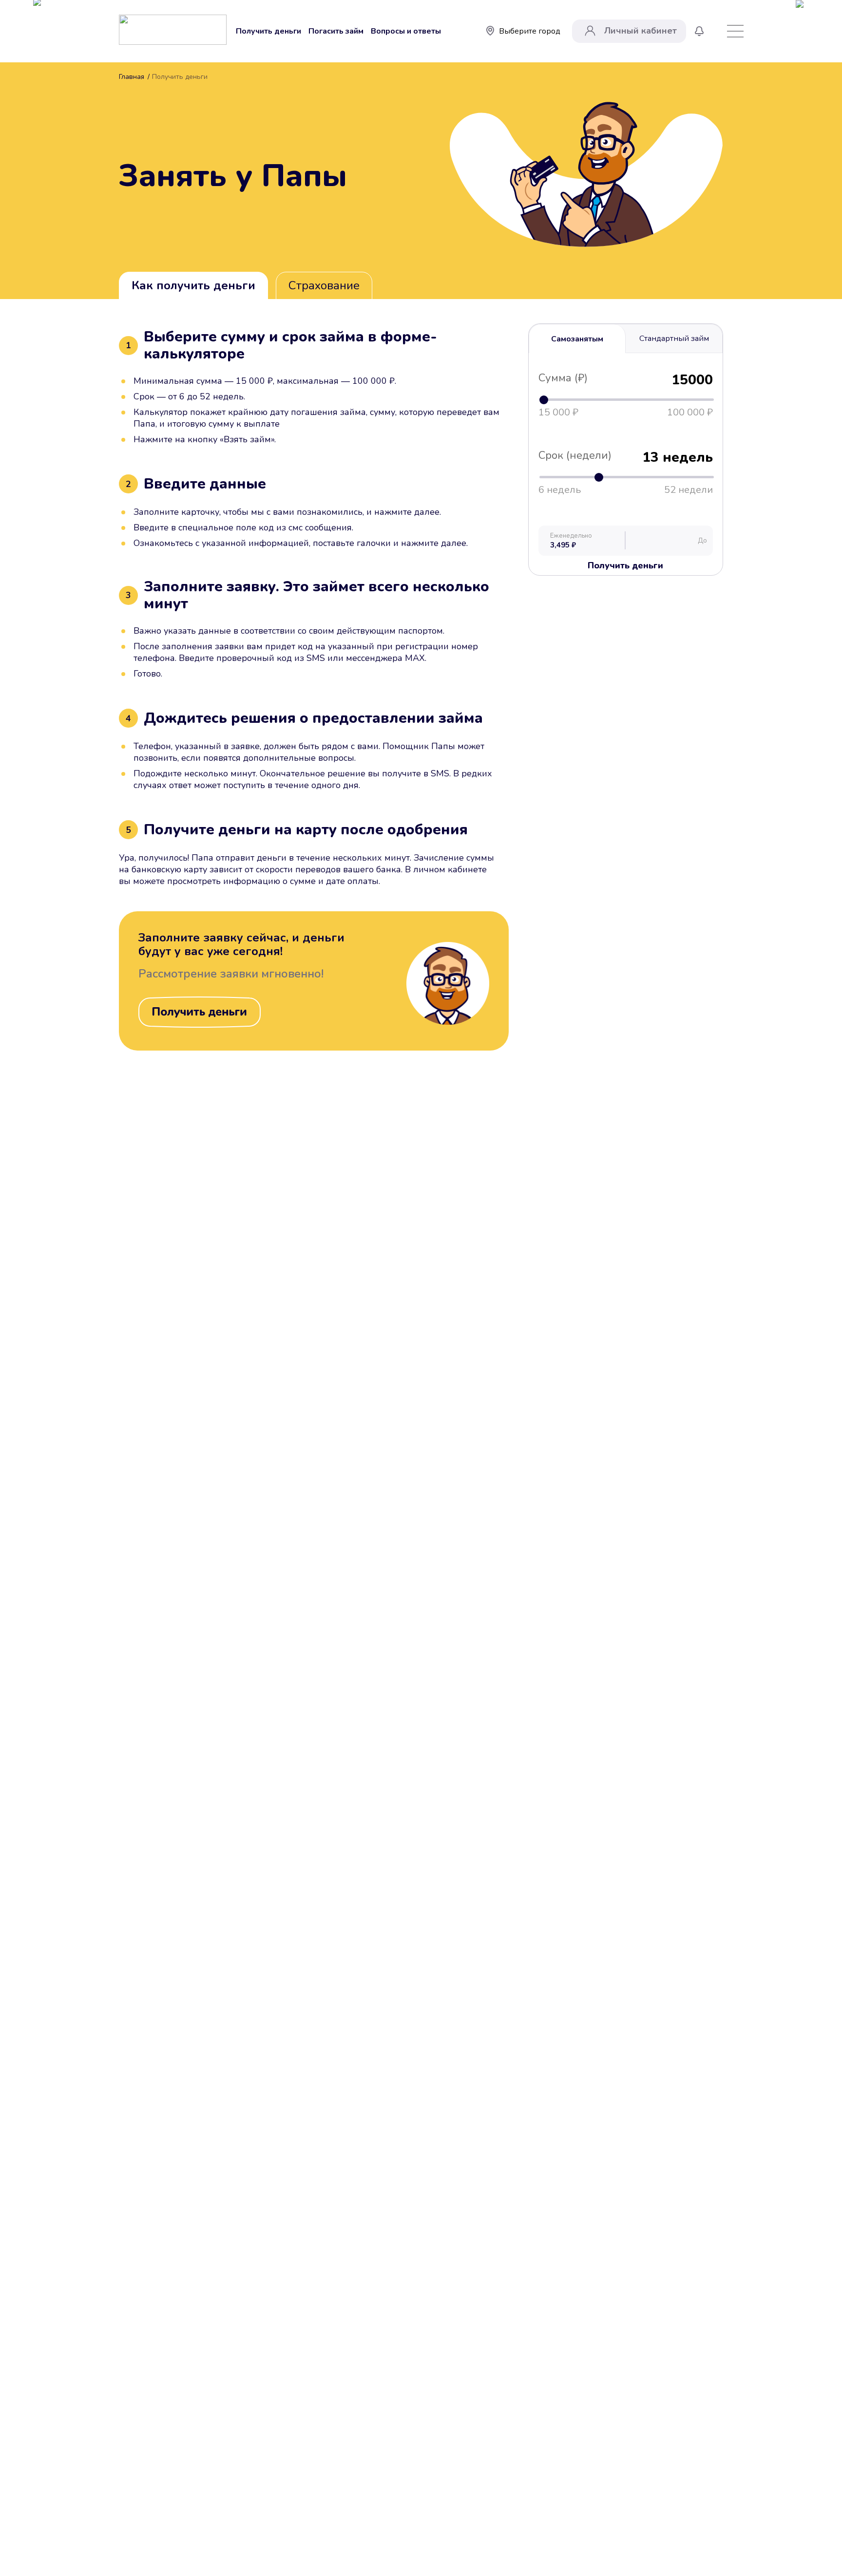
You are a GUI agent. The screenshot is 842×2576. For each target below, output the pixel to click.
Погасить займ (336, 31)
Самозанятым (577, 339)
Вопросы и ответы (406, 31)
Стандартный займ (674, 338)
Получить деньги (268, 31)
